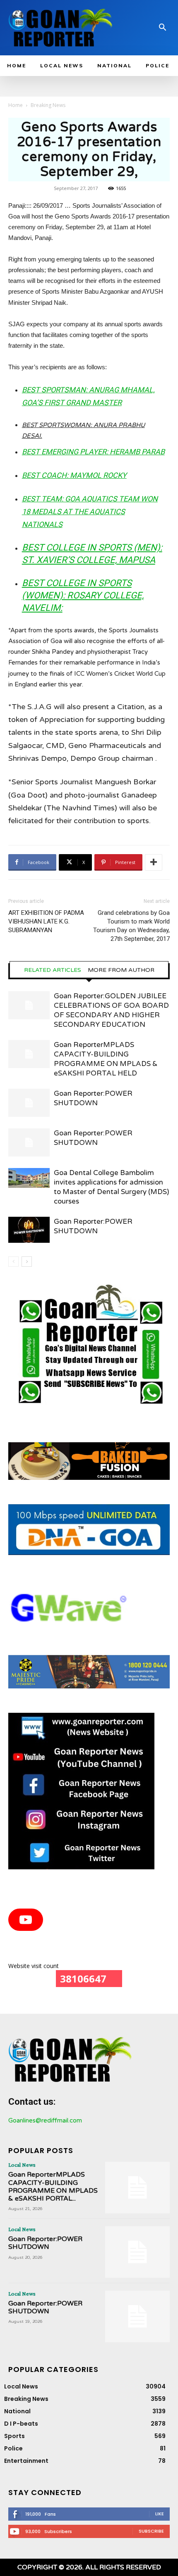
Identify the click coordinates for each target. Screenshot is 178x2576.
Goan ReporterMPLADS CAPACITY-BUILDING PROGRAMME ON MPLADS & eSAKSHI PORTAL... (53, 2187)
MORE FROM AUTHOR (121, 970)
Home (16, 105)
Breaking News (48, 105)
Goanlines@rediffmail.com (45, 2120)
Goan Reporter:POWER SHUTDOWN (45, 2243)
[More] (154, 862)
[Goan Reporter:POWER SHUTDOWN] (29, 1103)
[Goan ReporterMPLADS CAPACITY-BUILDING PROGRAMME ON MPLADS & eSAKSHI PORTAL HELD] (29, 1054)
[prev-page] (13, 1262)
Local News (22, 2165)
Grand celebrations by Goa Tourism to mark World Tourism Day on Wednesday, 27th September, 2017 (131, 926)
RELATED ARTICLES (53, 970)
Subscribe (151, 2531)
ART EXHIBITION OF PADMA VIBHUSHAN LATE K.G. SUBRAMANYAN (46, 921)
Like (160, 2514)
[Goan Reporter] (61, 28)
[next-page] (27, 1262)
